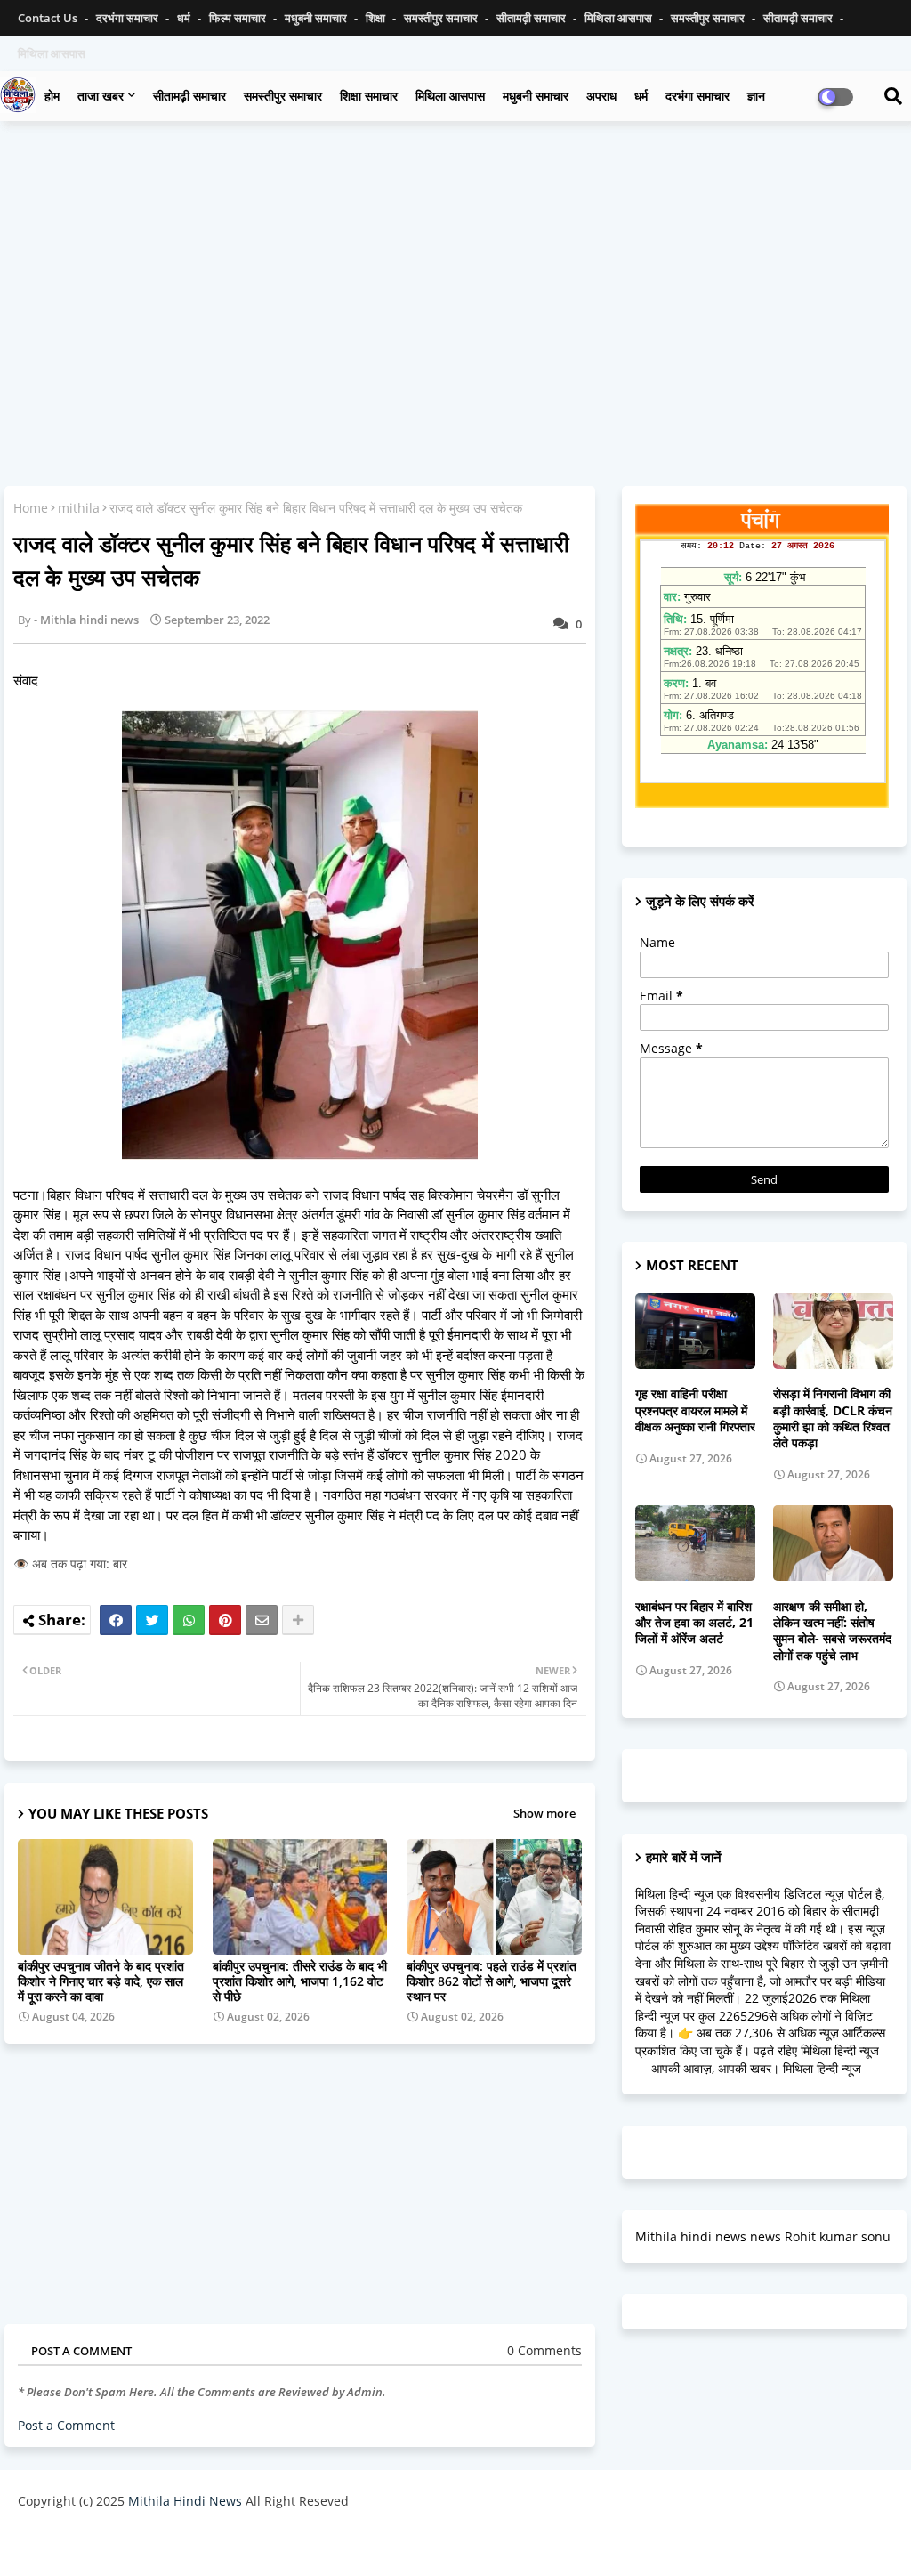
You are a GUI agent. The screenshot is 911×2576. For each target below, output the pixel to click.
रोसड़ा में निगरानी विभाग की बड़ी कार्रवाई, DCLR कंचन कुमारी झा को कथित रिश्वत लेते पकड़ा (833, 1418)
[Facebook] (116, 1620)
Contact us (49, 18)
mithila (79, 508)
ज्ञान (756, 96)
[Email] (262, 1620)
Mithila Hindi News (185, 2501)
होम (52, 96)
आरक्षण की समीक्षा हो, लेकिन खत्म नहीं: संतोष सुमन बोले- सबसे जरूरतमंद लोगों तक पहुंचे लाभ (832, 1631)
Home (31, 508)
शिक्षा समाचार (369, 96)
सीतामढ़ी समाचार (189, 96)
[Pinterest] (225, 1620)
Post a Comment (66, 2425)
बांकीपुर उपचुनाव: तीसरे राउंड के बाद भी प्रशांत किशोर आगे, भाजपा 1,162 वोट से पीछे (300, 1981)
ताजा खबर (101, 96)
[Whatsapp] (189, 1620)
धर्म (185, 18)
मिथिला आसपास (620, 18)
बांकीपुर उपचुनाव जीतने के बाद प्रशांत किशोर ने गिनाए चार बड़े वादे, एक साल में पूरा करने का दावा (101, 1981)
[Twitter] (152, 1620)
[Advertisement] (455, 263)
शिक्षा (377, 18)
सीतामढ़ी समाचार (532, 18)
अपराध (601, 96)
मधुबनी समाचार (317, 18)
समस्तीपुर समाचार (442, 18)
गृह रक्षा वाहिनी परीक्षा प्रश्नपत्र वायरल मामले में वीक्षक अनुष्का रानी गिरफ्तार (695, 1410)
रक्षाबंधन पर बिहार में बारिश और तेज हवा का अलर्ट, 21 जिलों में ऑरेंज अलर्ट (694, 1623)
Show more (544, 1813)
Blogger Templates (145, 2544)
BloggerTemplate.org (366, 2544)
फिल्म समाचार (239, 18)
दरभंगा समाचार (129, 18)
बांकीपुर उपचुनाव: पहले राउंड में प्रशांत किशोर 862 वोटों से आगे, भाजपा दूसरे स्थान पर (492, 1981)
